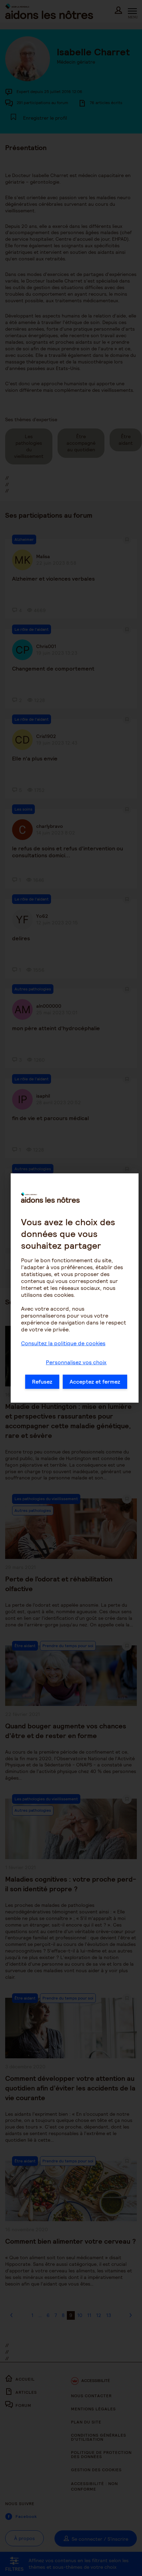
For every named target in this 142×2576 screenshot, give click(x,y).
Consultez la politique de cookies (63, 1343)
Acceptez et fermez (95, 1382)
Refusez (42, 1382)
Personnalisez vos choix (76, 1362)
